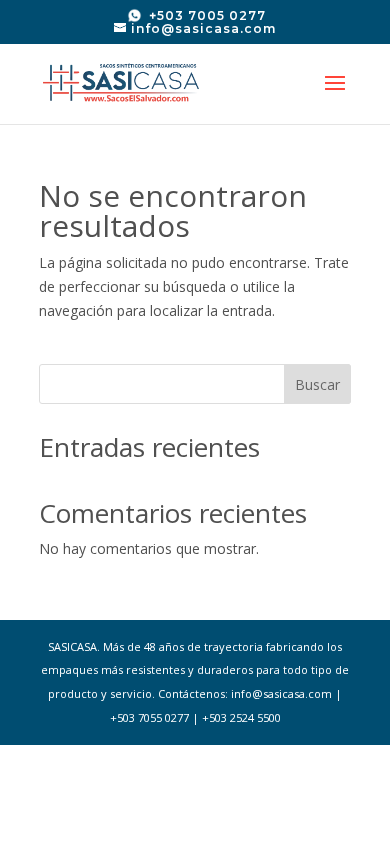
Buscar (317, 384)
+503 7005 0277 (205, 15)
